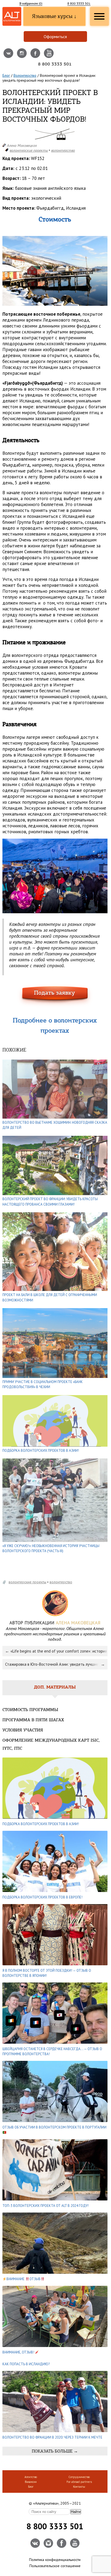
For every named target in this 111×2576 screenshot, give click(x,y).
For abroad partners (79, 2482)
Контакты (79, 2487)
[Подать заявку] (55, 996)
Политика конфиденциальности (55, 2560)
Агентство (31, 2477)
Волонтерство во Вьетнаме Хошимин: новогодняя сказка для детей (55, 1125)
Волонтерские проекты (29, 150)
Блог (6, 75)
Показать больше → (55, 2451)
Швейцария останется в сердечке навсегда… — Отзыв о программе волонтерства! (52, 2052)
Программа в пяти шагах (33, 1720)
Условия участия (23, 1730)
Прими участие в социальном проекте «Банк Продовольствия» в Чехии (43, 1385)
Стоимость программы (30, 1710)
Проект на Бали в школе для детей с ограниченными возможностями (50, 1298)
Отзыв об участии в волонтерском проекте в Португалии (54, 2127)
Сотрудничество (79, 2477)
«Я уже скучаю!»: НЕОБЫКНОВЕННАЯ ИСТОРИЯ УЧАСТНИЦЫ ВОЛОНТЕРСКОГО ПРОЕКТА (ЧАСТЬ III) (51, 1549)
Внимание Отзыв (24, 2279)
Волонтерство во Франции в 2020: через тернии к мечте (52, 2437)
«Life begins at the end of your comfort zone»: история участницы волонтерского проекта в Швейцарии (59, 1651)
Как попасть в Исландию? (26, 2364)
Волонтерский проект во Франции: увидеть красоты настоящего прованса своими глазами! (50, 1202)
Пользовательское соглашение (55, 2566)
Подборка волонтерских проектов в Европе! (42, 1897)
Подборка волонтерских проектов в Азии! (41, 1451)
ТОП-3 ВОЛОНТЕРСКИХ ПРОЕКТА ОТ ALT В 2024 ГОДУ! (46, 2206)
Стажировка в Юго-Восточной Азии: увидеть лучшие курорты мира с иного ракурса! (56, 1664)
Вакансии (31, 2482)
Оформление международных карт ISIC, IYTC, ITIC (51, 1745)
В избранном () (31, 3)
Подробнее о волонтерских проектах (55, 1026)
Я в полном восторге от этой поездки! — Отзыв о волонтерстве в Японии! (47, 1973)
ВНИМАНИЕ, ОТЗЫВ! (19, 2352)
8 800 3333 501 (79, 3)
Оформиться (55, 37)
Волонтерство (25, 75)
